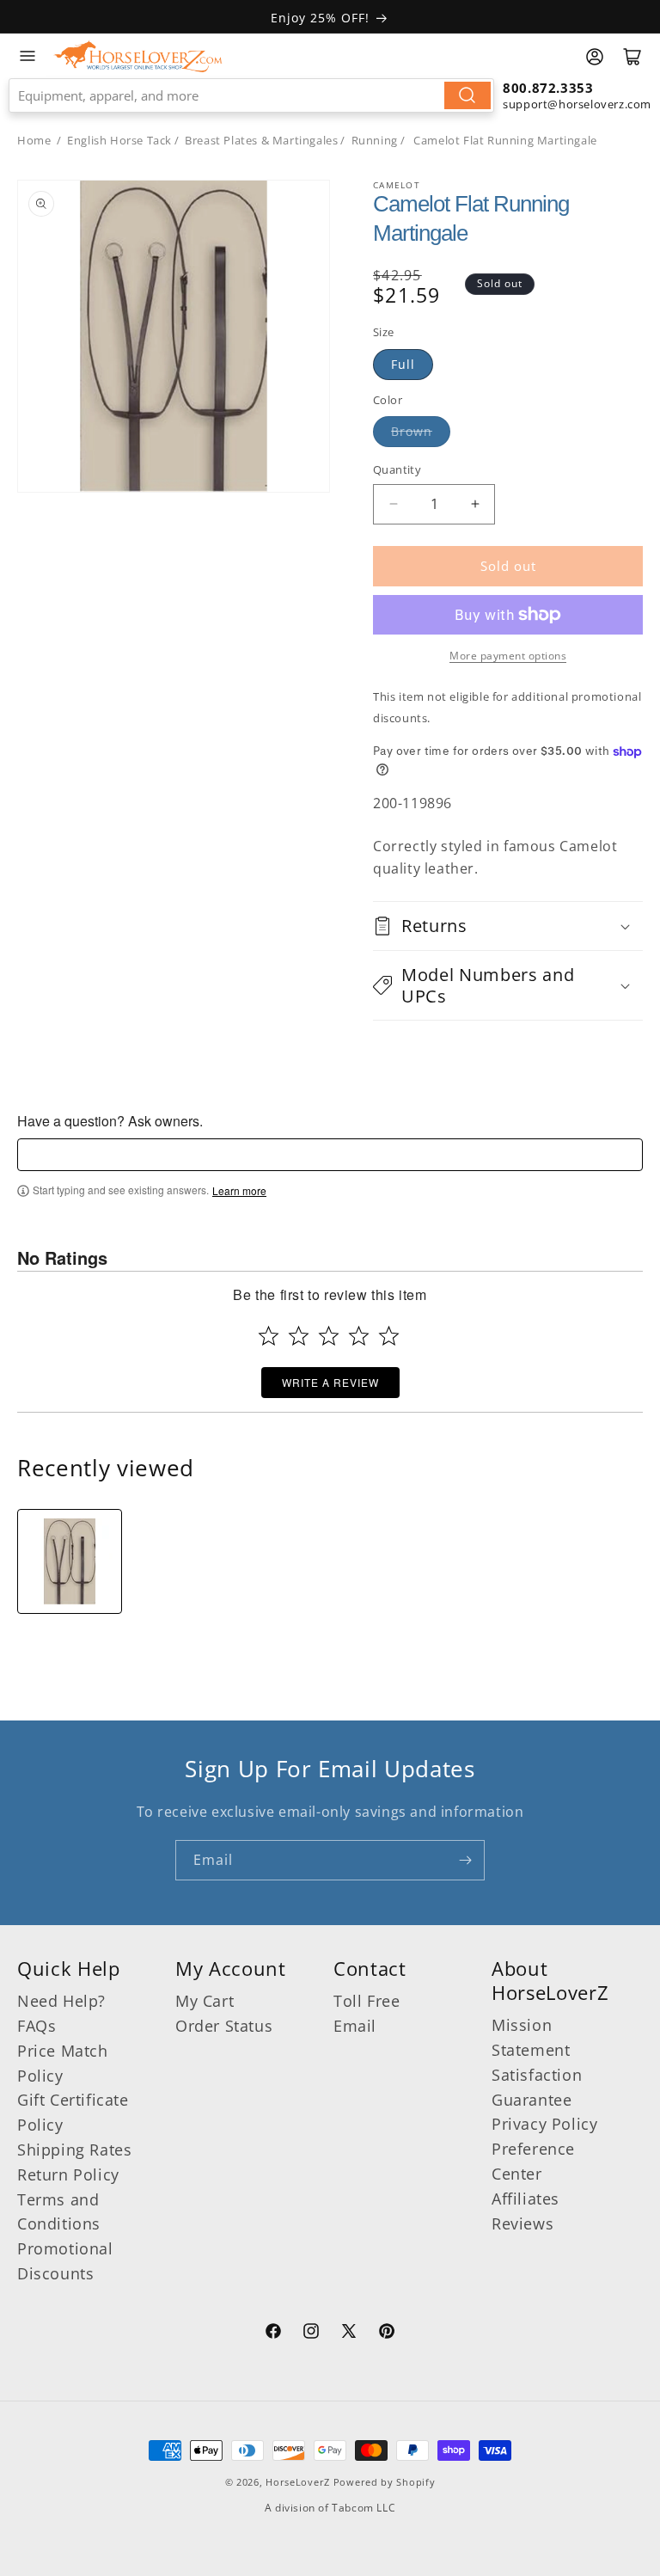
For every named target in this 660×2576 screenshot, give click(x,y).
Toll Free (367, 2001)
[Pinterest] (387, 2334)
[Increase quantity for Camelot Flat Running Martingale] (475, 504)
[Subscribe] (465, 1860)
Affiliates (526, 2199)
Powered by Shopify (385, 2482)
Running (375, 140)
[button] (508, 926)
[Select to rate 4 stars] (359, 1336)
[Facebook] (273, 2334)
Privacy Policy (544, 2124)
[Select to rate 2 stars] (299, 1336)
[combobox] (251, 95)
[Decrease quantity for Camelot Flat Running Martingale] (393, 504)
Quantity (397, 469)
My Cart (205, 2001)
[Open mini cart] (632, 57)
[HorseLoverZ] (138, 56)
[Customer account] (595, 57)
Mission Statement (531, 2037)
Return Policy (68, 2174)
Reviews (522, 2223)
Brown (412, 431)
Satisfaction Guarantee (537, 2087)
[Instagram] (311, 2334)
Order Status (224, 2026)
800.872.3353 (548, 88)
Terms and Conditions (59, 2212)
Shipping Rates (74, 2150)
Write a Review (330, 1382)
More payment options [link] (508, 656)
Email (355, 2026)
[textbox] (330, 1155)
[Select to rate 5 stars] (389, 1336)
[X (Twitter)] (349, 2334)
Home (34, 140)
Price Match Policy (63, 2063)
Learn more (239, 1191)
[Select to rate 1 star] (269, 1336)
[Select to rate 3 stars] (329, 1336)
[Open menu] (27, 56)
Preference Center (533, 2161)
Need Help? (61, 2001)
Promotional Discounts (65, 2261)
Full (403, 364)
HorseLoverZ (298, 2482)
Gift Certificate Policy (73, 2112)
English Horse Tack (119, 140)
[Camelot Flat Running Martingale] (70, 1561)
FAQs (37, 2026)
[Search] (467, 95)
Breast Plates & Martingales (261, 140)
